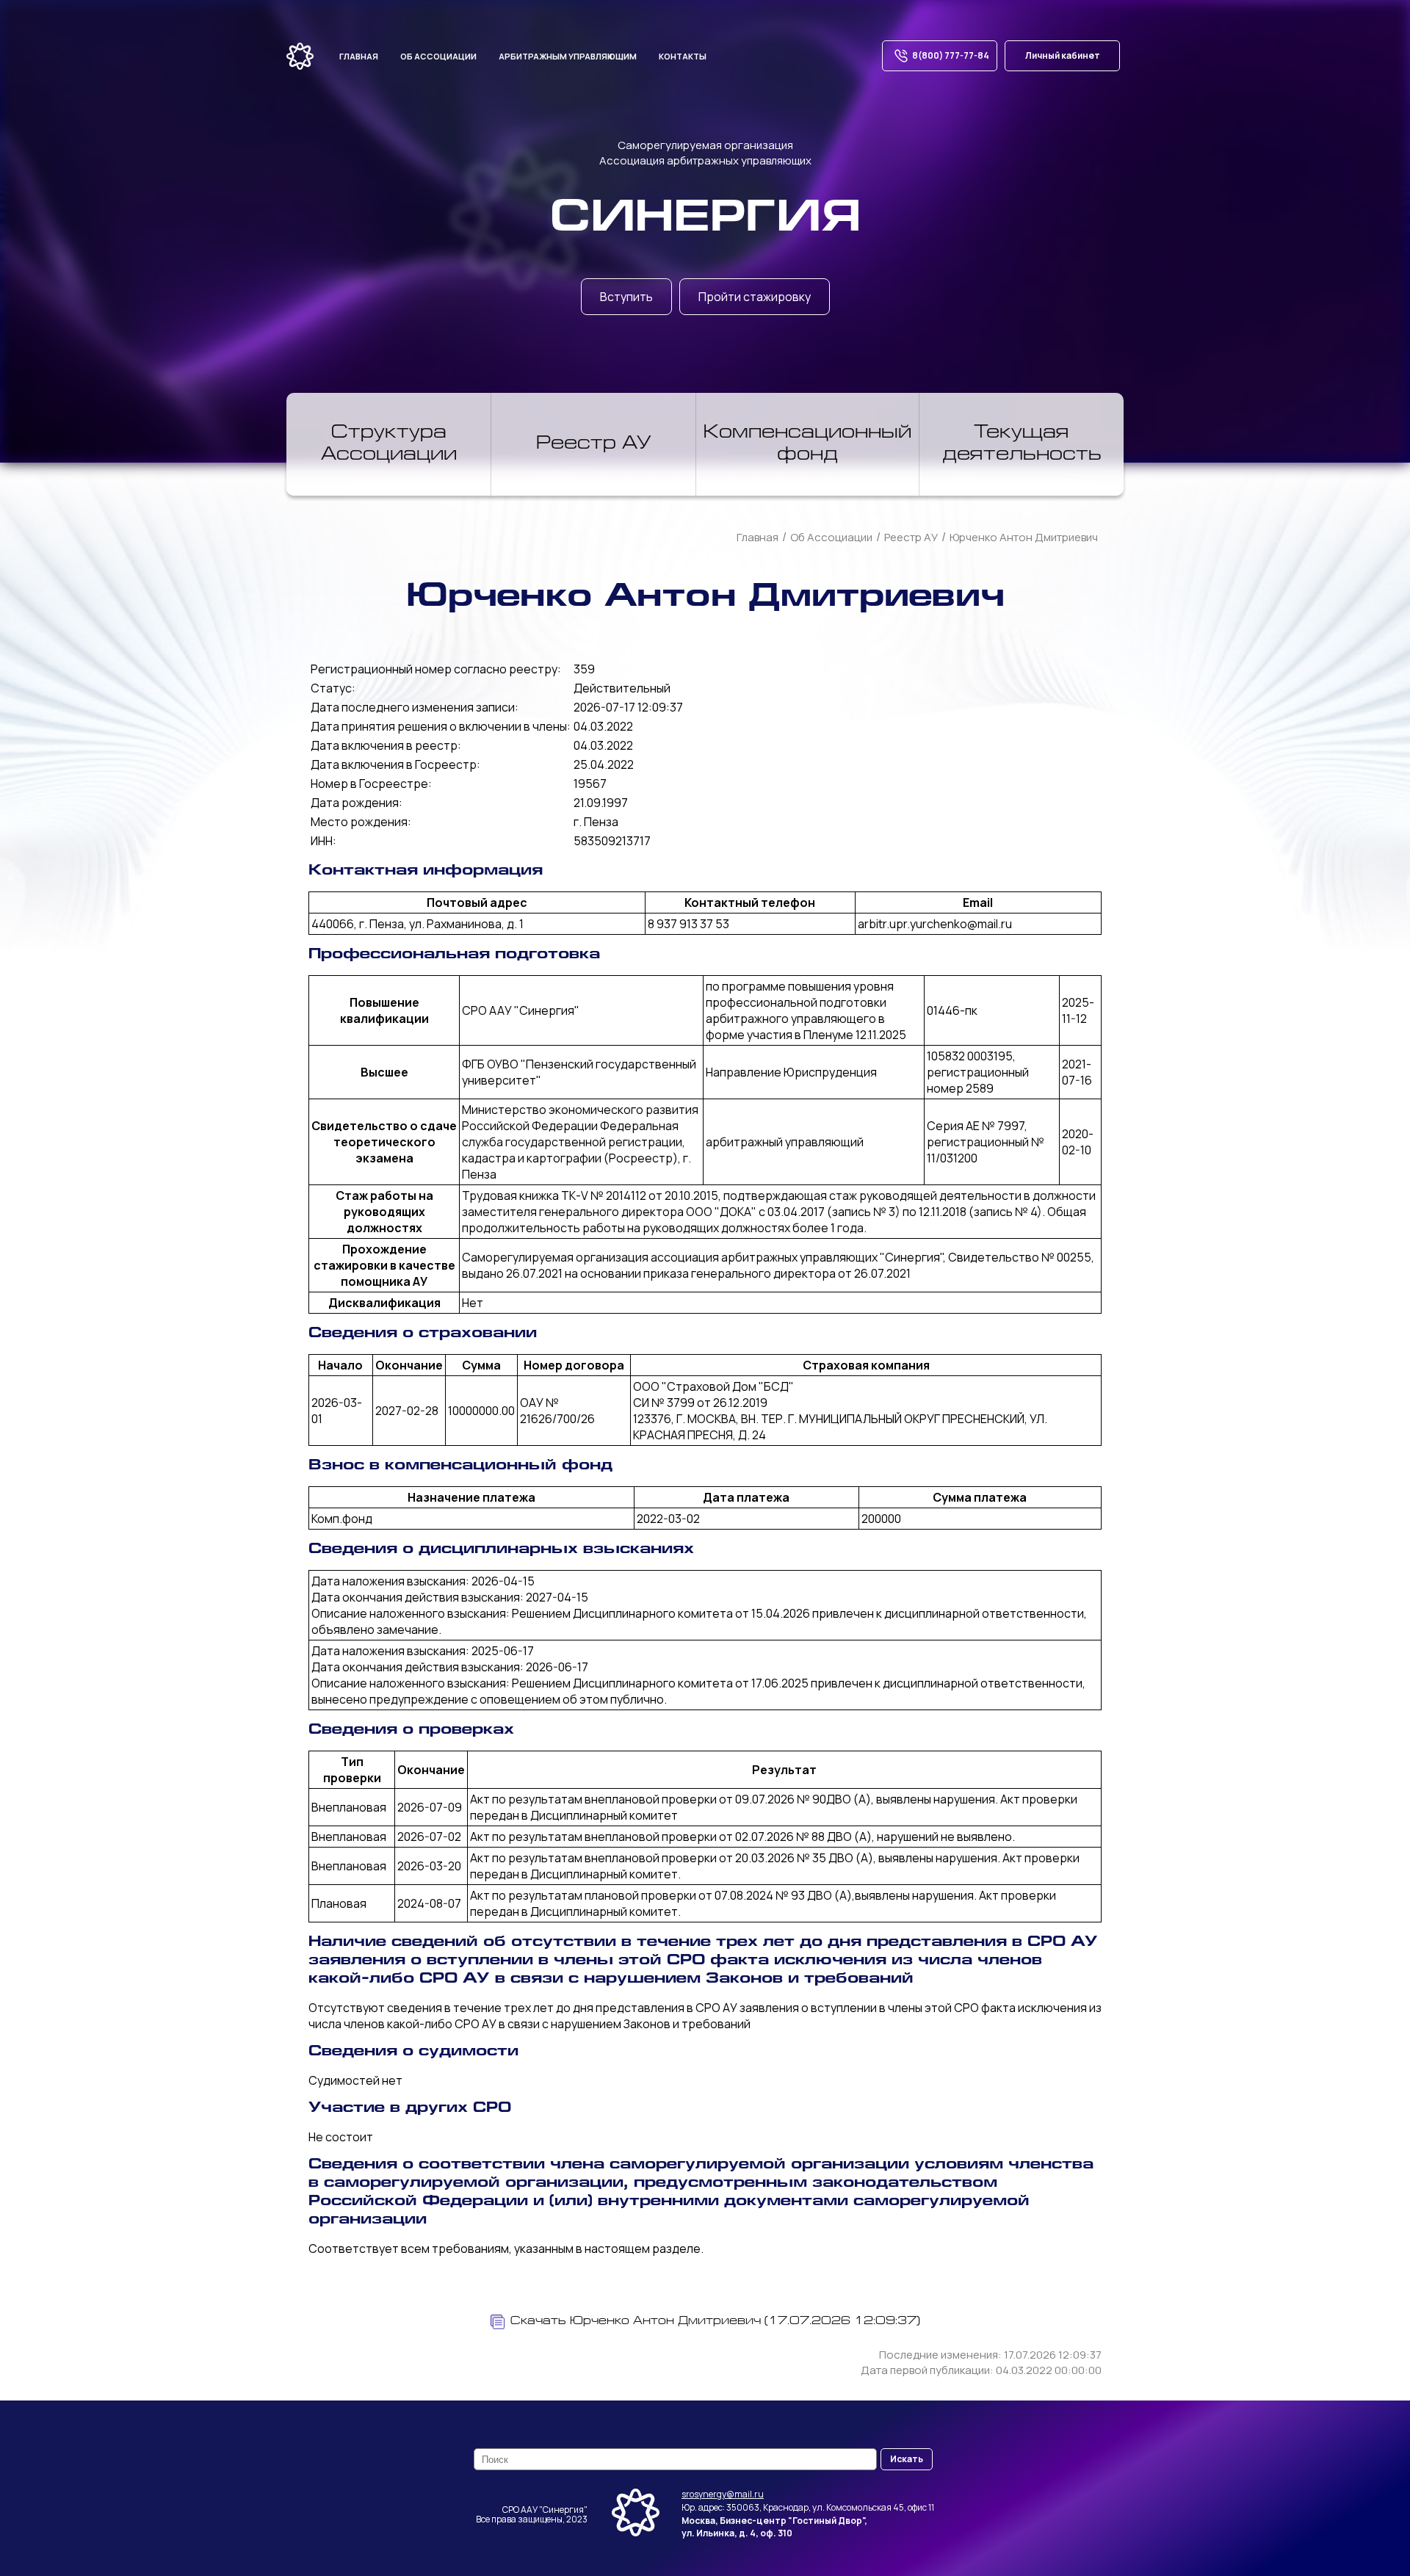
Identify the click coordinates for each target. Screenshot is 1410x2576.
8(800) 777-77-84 (951, 55)
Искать (907, 2459)
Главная (359, 56)
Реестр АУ (594, 444)
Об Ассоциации (831, 537)
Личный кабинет (1063, 55)
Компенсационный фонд (807, 444)
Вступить (626, 297)
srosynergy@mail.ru (723, 2494)
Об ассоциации (438, 56)
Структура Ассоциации (389, 444)
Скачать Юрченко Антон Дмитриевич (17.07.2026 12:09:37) (715, 2322)
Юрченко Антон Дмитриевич (1024, 537)
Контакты (683, 56)
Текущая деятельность (1022, 444)
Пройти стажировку (755, 297)
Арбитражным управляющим (568, 56)
